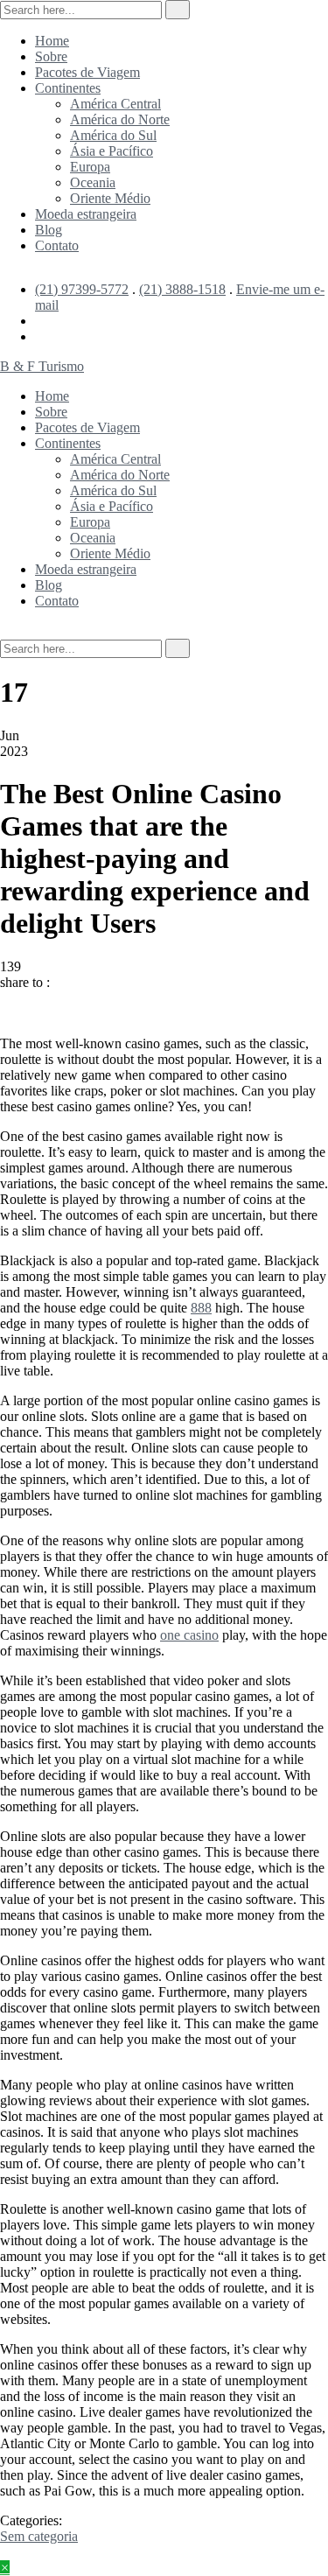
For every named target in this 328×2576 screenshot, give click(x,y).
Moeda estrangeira (86, 214)
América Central (115, 104)
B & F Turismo (42, 366)
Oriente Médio (110, 198)
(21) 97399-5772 (82, 289)
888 (201, 1308)
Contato (57, 245)
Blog (49, 230)
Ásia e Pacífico (112, 151)
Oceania (93, 182)
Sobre (51, 56)
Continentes (68, 88)
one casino (189, 1635)
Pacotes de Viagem (87, 72)
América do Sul (113, 135)
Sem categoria (39, 2536)
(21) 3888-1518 (182, 289)
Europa (90, 167)
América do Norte (120, 119)
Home (52, 41)
